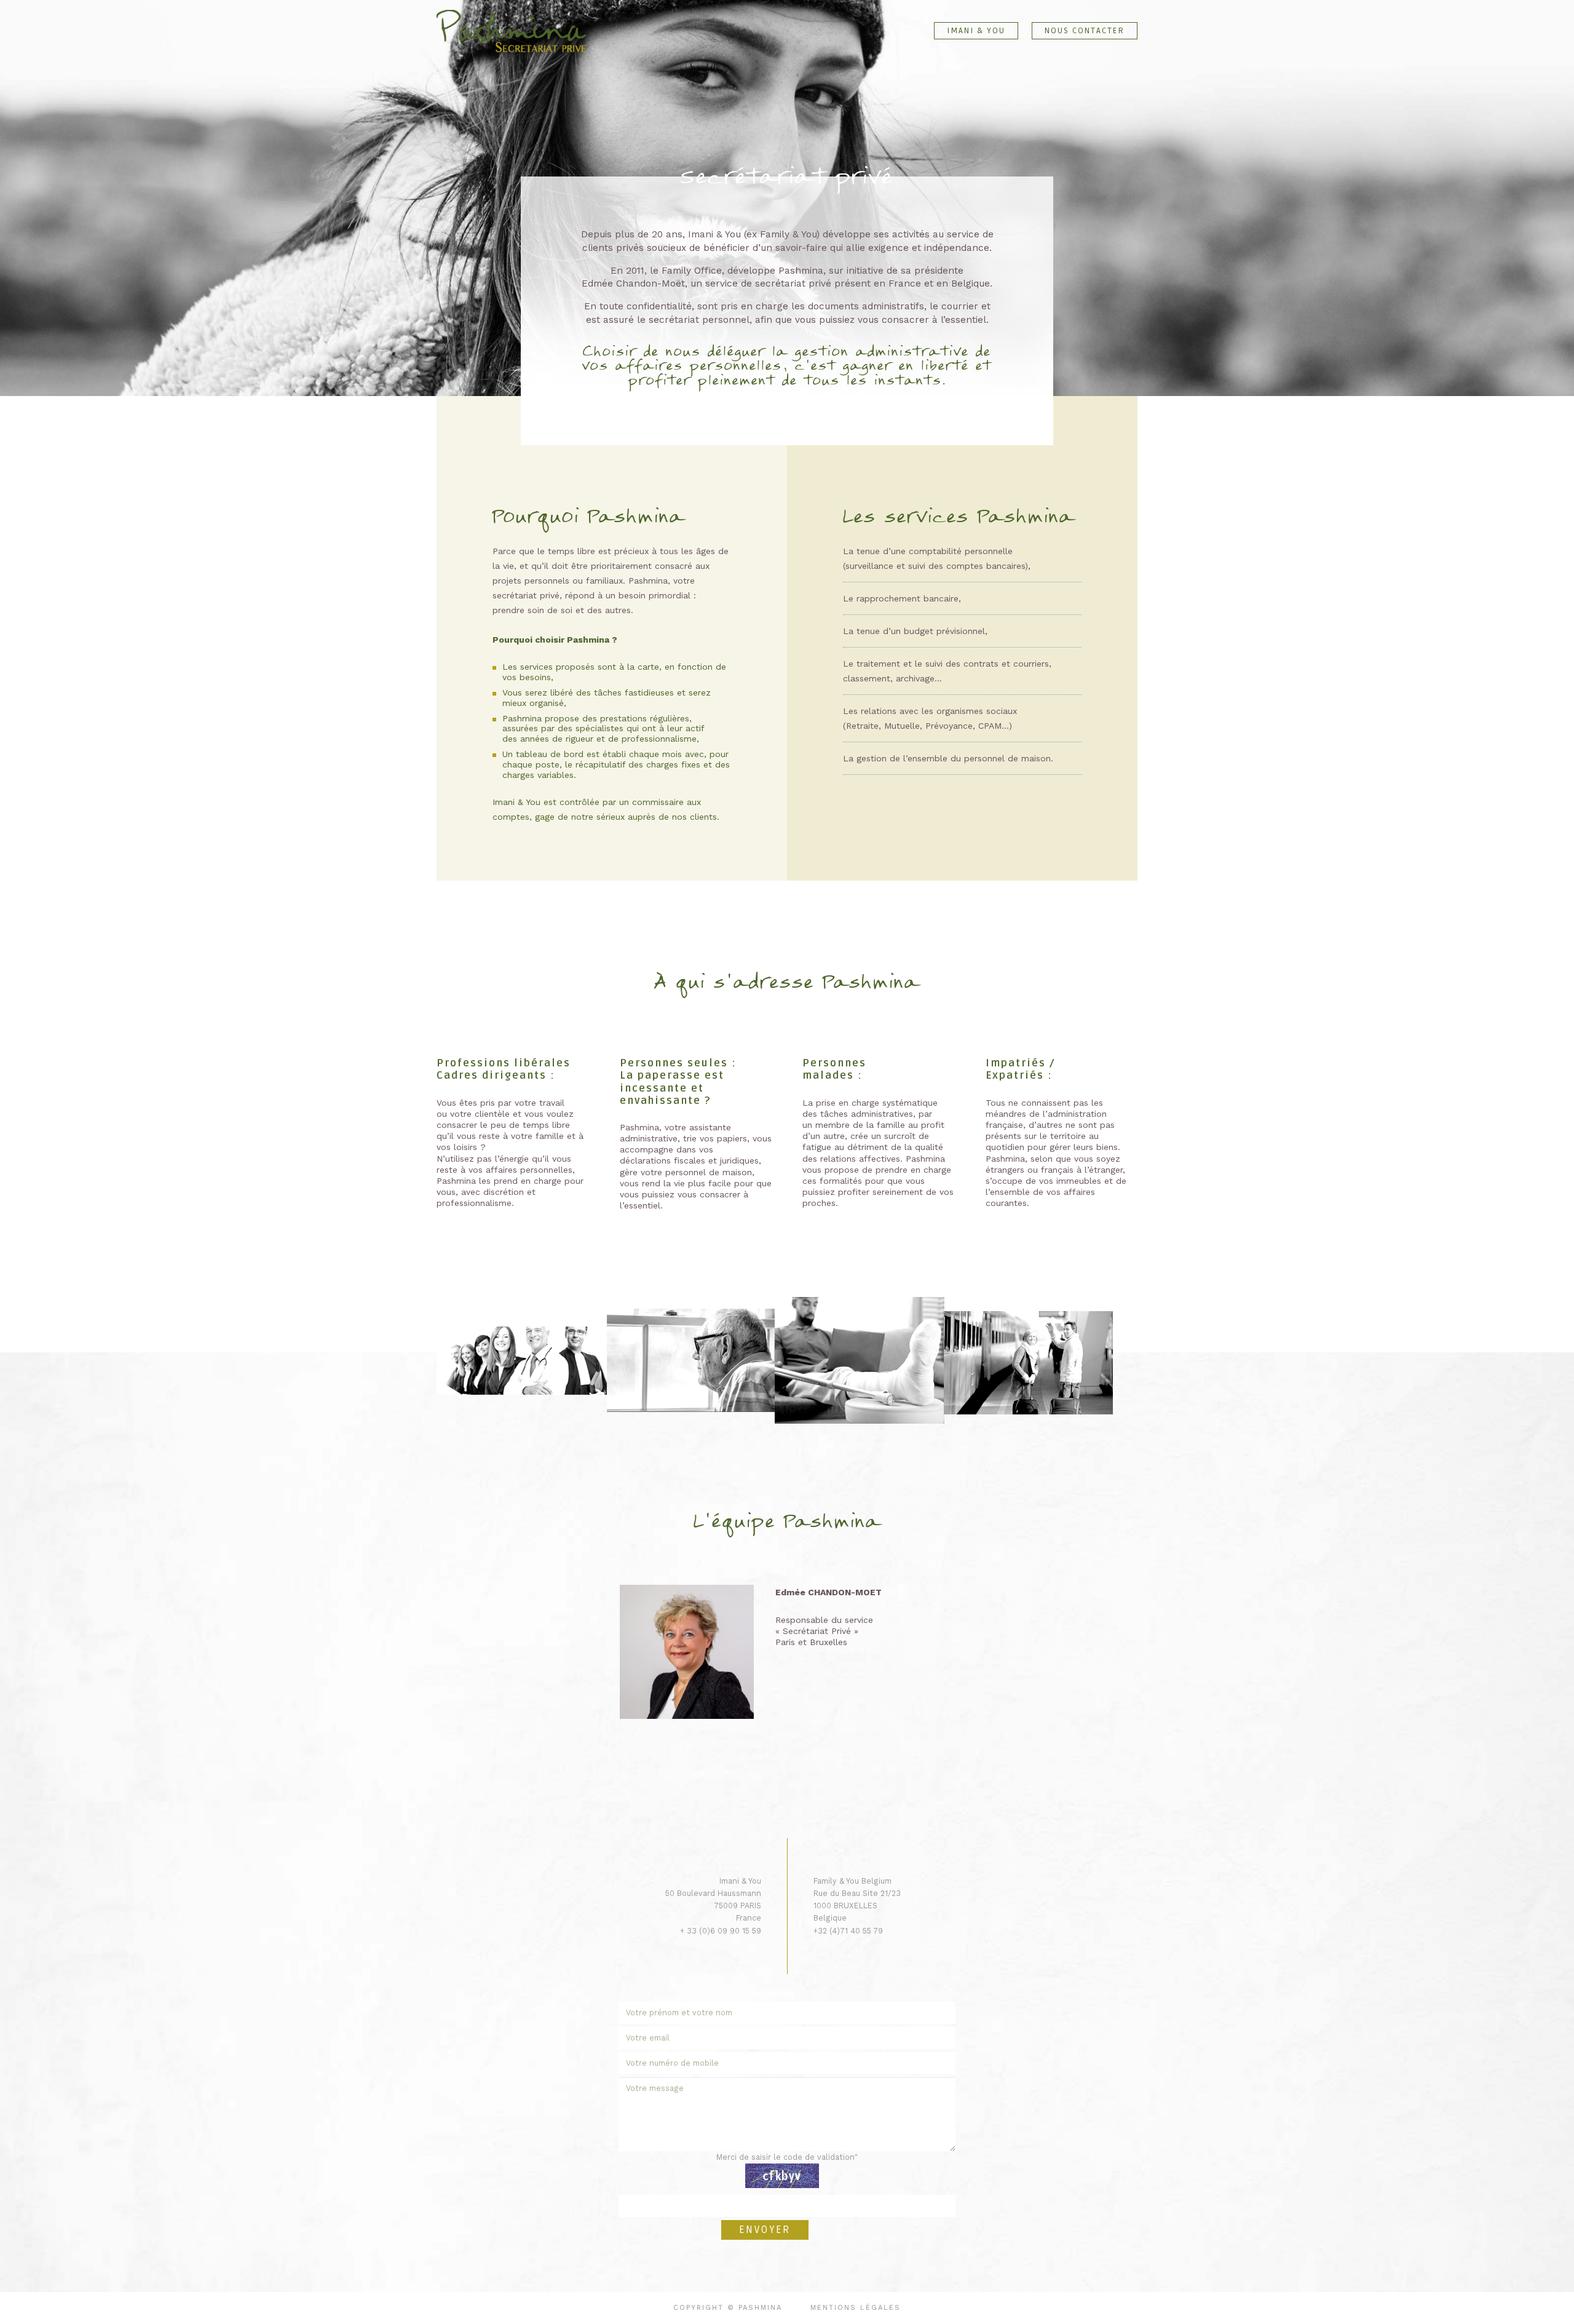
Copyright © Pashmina (728, 2308)
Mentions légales (856, 2308)
